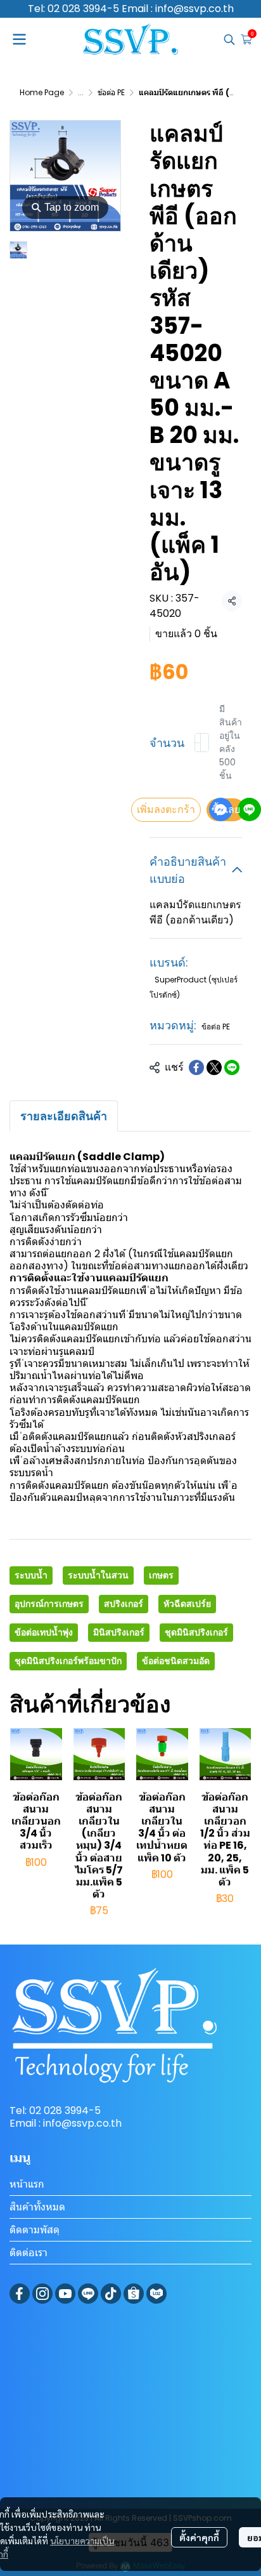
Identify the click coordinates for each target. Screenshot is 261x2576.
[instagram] (42, 2294)
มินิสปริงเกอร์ (119, 1632)
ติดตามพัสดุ (35, 2230)
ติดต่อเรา (29, 2253)
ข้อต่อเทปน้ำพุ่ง (44, 1632)
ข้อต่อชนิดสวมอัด (176, 1661)
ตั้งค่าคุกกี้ (199, 2537)
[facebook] (20, 2294)
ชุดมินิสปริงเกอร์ (196, 1632)
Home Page (42, 92)
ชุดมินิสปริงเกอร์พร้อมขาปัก (68, 1661)
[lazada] (156, 2294)
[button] (229, 39)
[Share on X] (214, 1067)
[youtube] (65, 2294)
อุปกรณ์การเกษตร (49, 1604)
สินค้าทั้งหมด (37, 2207)
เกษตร (161, 1575)
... (81, 92)
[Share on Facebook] (196, 1067)
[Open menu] (19, 39)
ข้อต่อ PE (111, 92)
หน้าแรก (27, 2184)
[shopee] (134, 2294)
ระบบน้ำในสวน (98, 1575)
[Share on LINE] (232, 1067)
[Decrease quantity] (198, 743)
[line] (88, 2294)
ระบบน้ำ (31, 1575)
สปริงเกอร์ (124, 1604)
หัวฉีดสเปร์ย (187, 1604)
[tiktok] (111, 2294)
